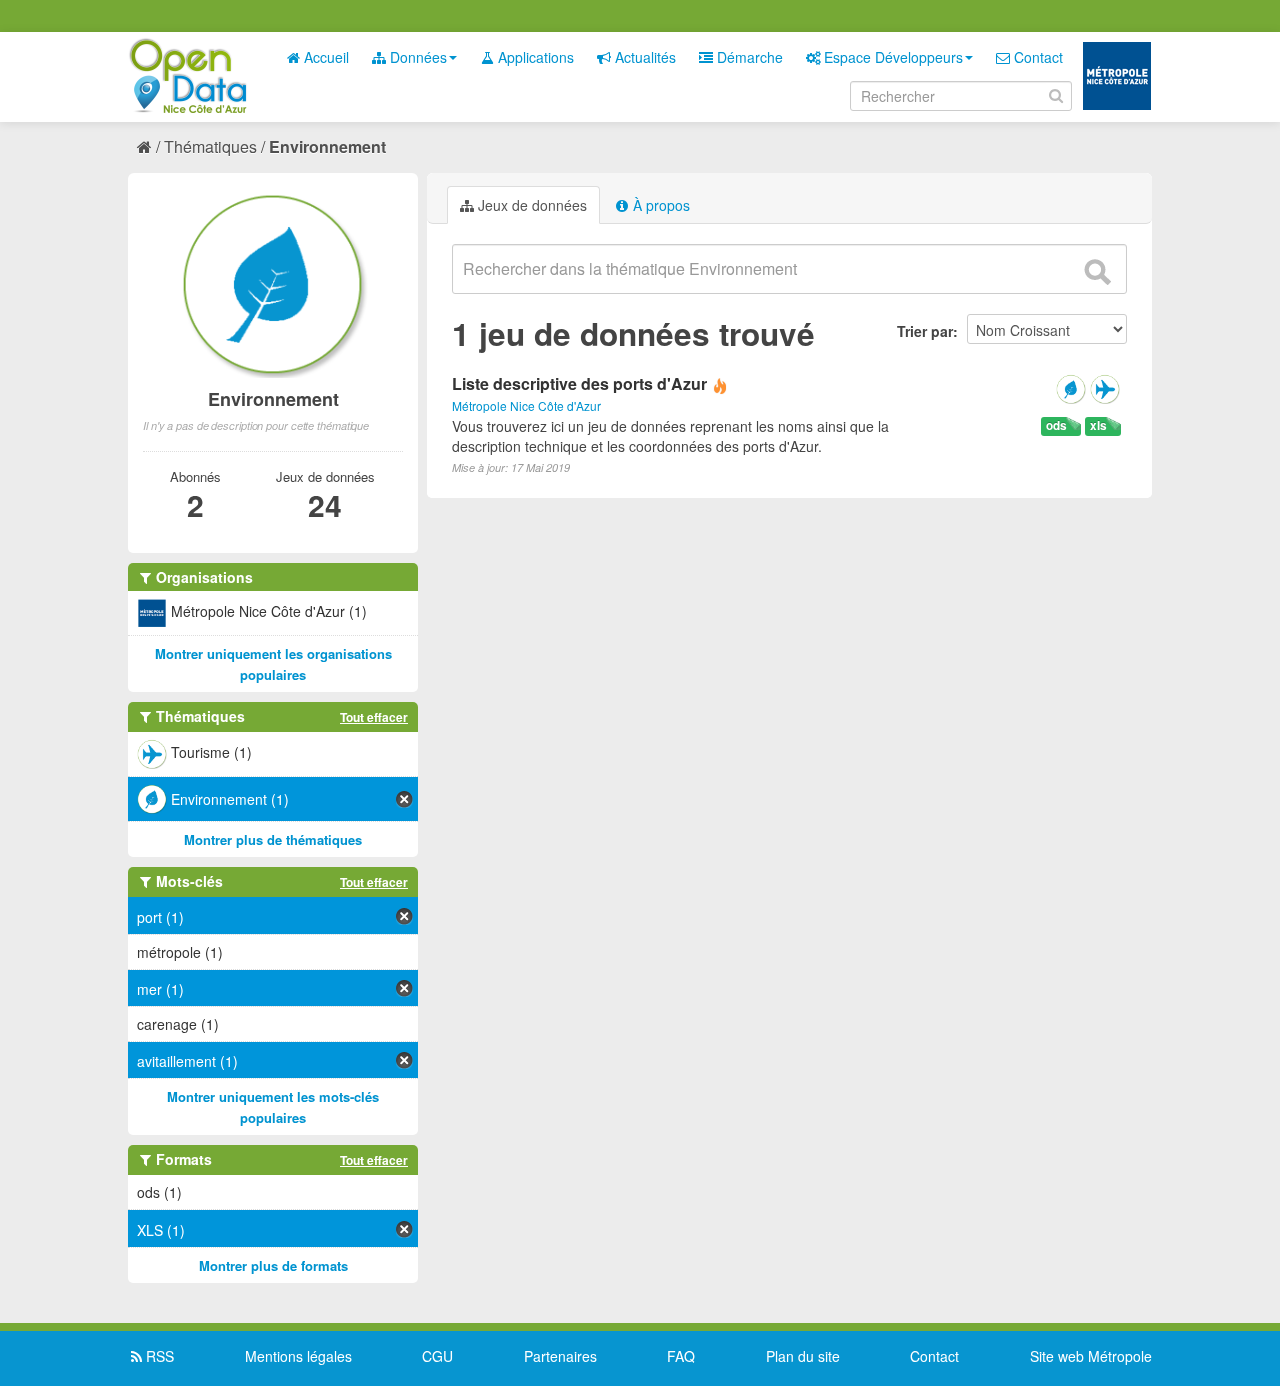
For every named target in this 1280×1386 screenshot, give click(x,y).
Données (416, 57)
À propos (659, 205)
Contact (1036, 57)
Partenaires (560, 1356)
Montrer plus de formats (273, 1265)
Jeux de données (530, 205)
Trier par (925, 331)
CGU (437, 1356)
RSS (158, 1356)
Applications (534, 57)
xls (1098, 425)
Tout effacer (374, 717)
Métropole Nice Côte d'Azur (526, 405)
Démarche (748, 57)
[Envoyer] (1097, 272)
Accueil (324, 57)
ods (1056, 425)
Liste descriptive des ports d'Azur (579, 383)
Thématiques (210, 146)
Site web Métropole (1091, 1356)
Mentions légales (298, 1356)
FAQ (681, 1356)
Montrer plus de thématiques (273, 839)
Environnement (327, 146)
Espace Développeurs (891, 57)
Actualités (643, 57)
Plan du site (803, 1356)
